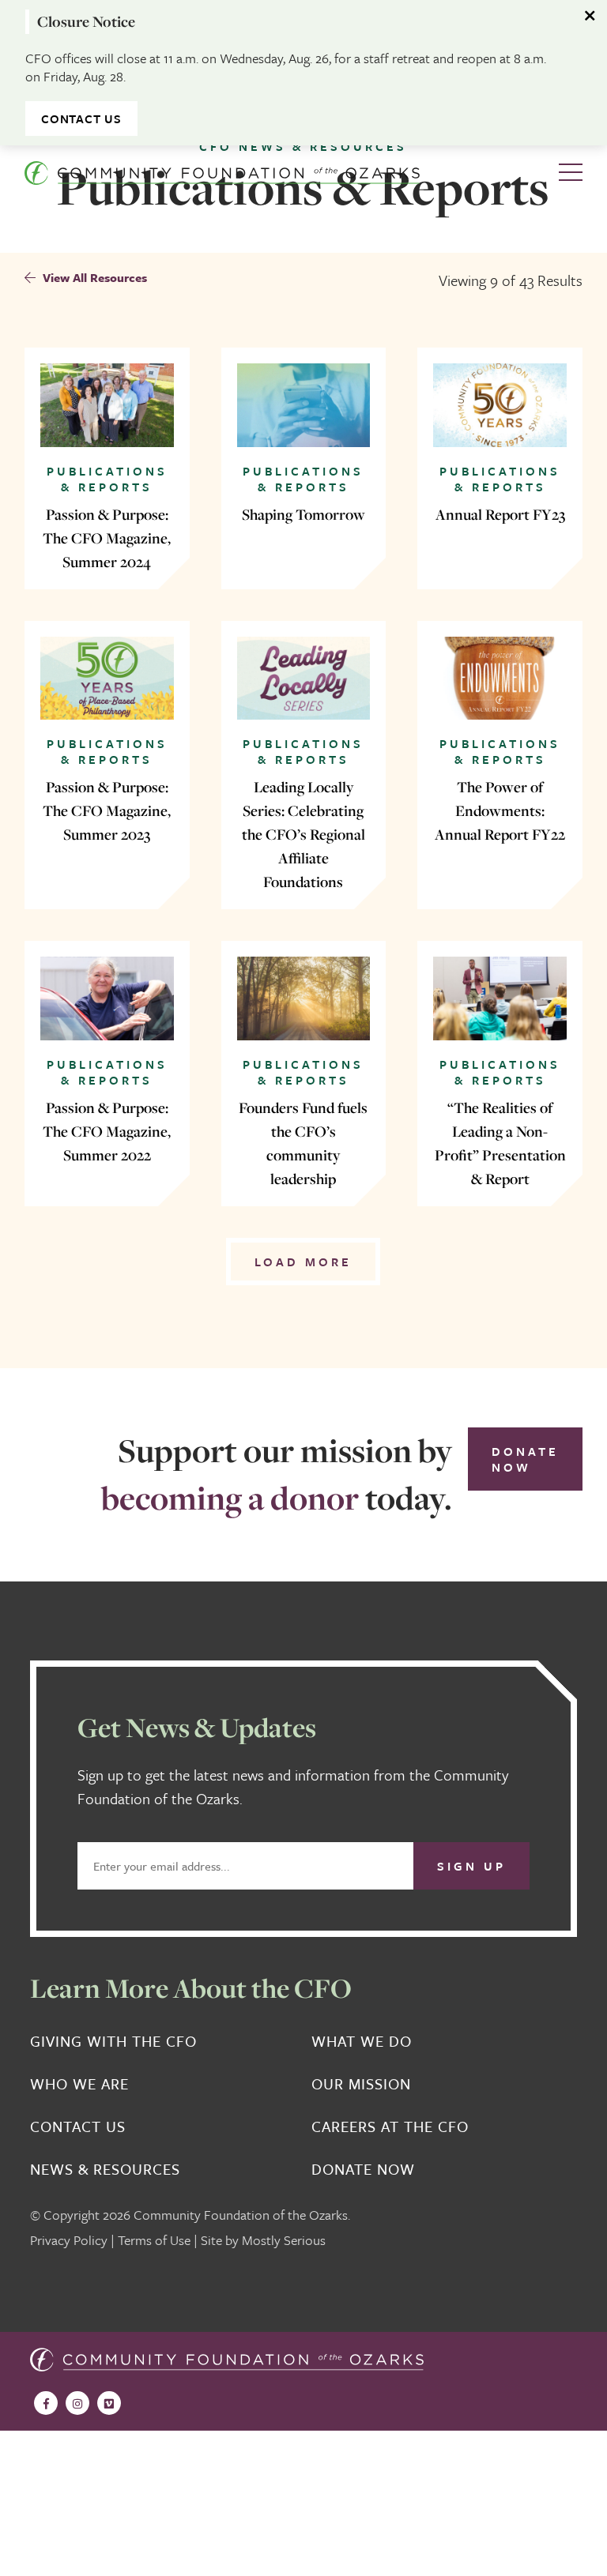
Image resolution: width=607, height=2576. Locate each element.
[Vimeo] (109, 2403)
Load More (303, 1262)
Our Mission (361, 2084)
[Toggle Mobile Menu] (571, 173)
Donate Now (525, 1459)
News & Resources (105, 2169)
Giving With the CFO (113, 2041)
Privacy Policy (69, 2240)
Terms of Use (154, 2240)
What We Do (362, 2041)
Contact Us (81, 118)
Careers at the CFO (390, 2127)
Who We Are (79, 2084)
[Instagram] (77, 2403)
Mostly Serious (284, 2240)
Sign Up (471, 1866)
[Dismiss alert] (591, 16)
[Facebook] (46, 2403)
